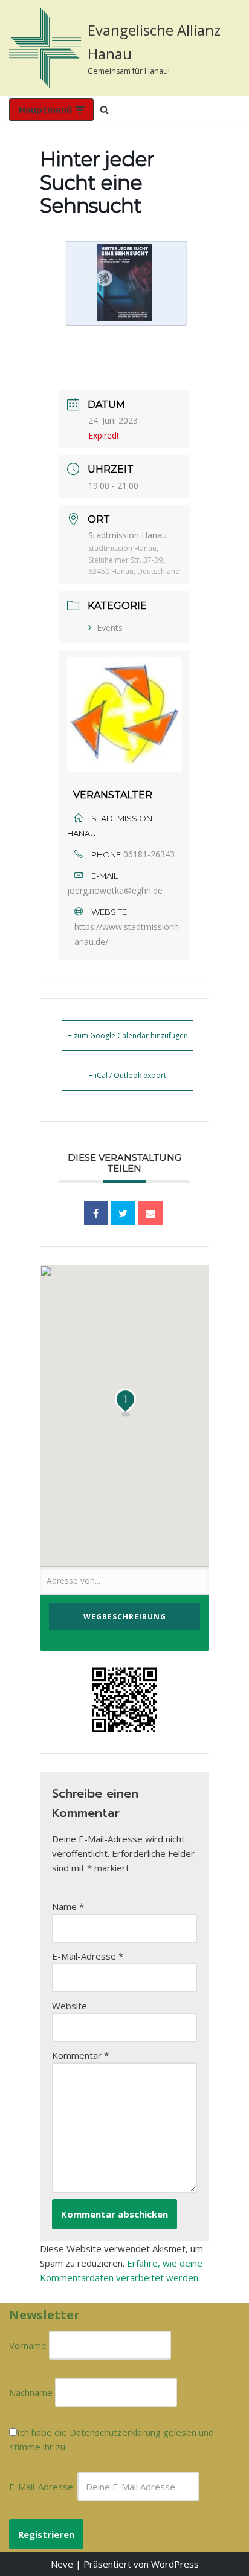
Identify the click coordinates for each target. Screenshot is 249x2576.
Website (70, 2006)
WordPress (175, 2564)
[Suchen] (104, 110)
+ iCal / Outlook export (128, 1075)
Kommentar (80, 2055)
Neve (62, 2564)
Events (110, 628)
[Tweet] (123, 1213)
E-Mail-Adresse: (43, 2487)
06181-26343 (149, 854)
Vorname (28, 2345)
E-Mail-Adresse (88, 1956)
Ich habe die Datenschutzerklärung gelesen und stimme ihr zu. (112, 2439)
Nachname (31, 2392)
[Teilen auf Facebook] (96, 1213)
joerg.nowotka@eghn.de (115, 890)
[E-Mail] (150, 1213)
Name (68, 1906)
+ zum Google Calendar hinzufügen (128, 1035)
